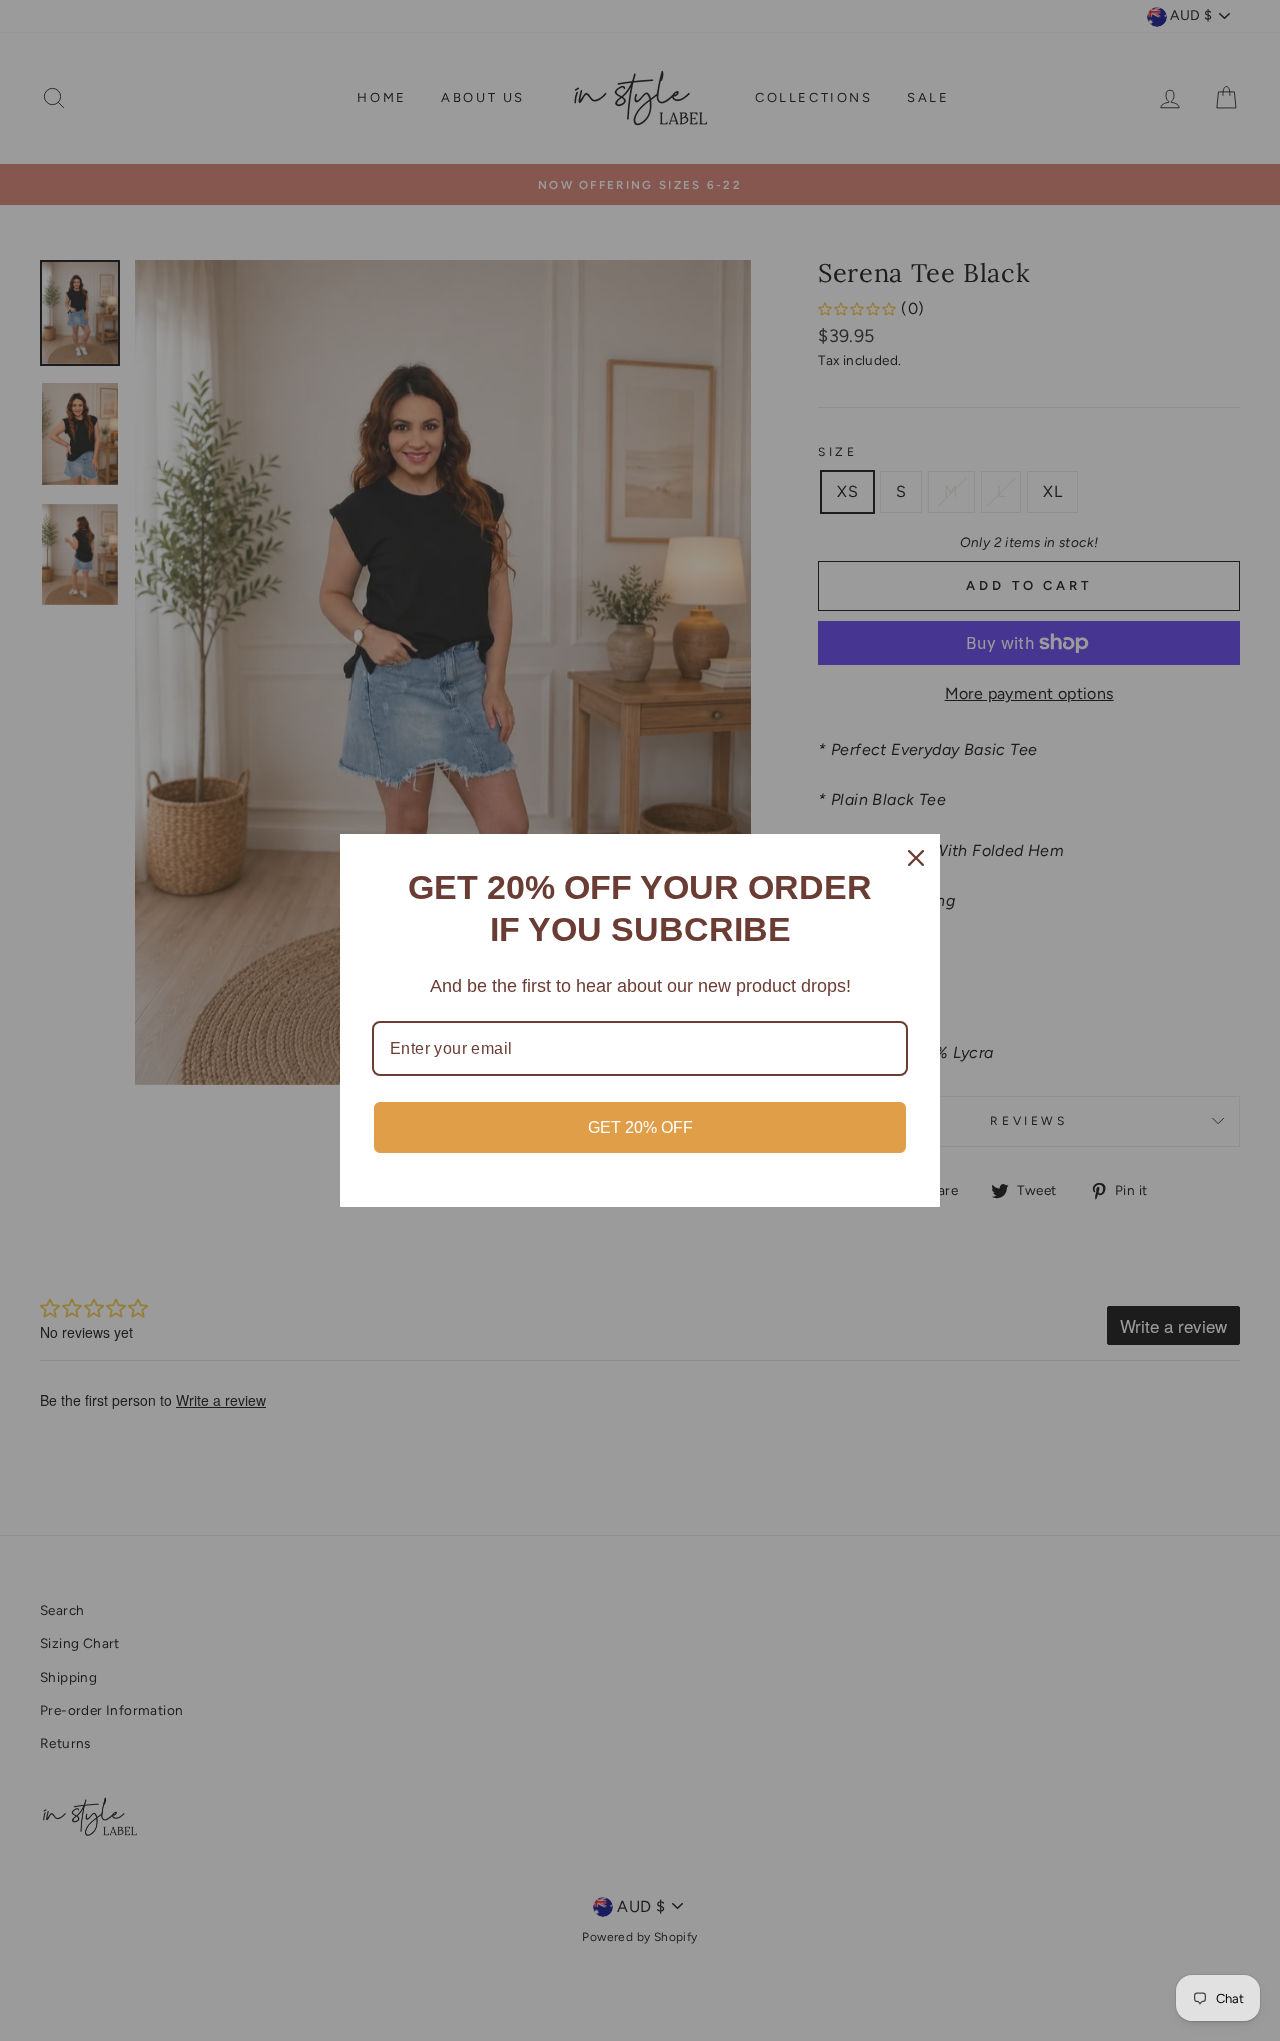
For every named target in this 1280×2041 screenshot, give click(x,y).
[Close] (916, 858)
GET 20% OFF (640, 1127)
